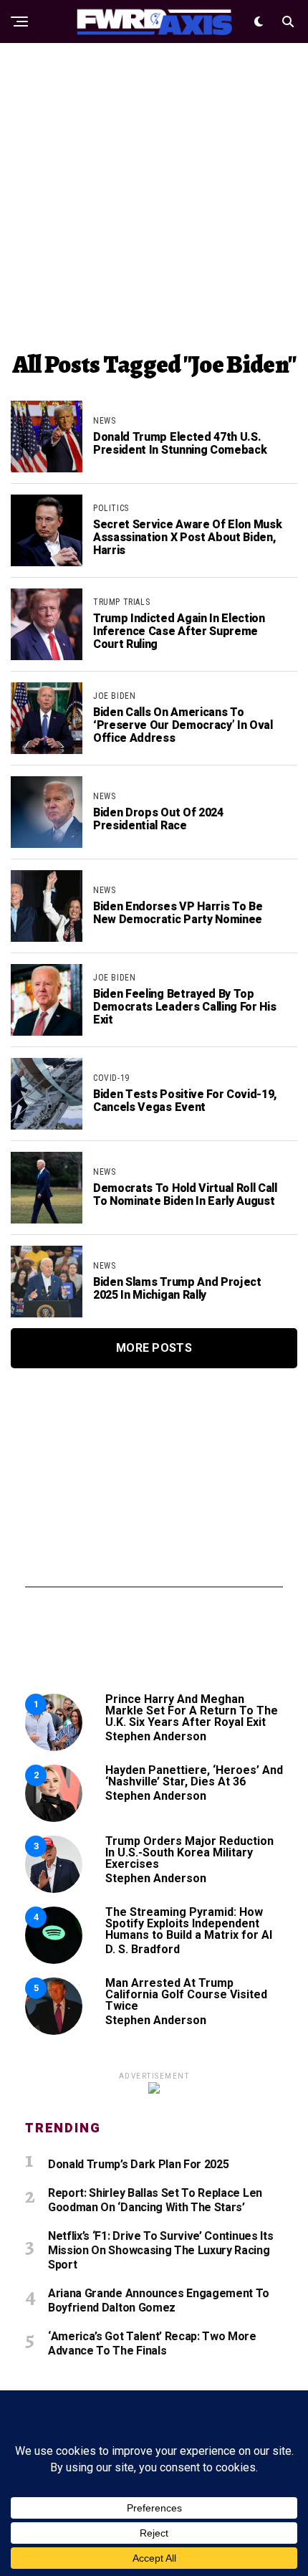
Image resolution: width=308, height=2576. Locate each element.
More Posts (154, 1348)
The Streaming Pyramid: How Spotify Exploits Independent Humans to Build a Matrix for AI (189, 1923)
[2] (54, 1818)
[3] (54, 1889)
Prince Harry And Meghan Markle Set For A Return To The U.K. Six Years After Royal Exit (192, 1711)
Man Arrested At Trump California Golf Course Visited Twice (186, 1994)
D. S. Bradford (143, 1949)
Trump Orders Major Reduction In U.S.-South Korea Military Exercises (189, 1852)
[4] (54, 1960)
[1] (54, 1747)
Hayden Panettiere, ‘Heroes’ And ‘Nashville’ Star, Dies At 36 (194, 1776)
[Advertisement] (154, 197)
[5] (54, 2031)
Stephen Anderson (156, 1736)
